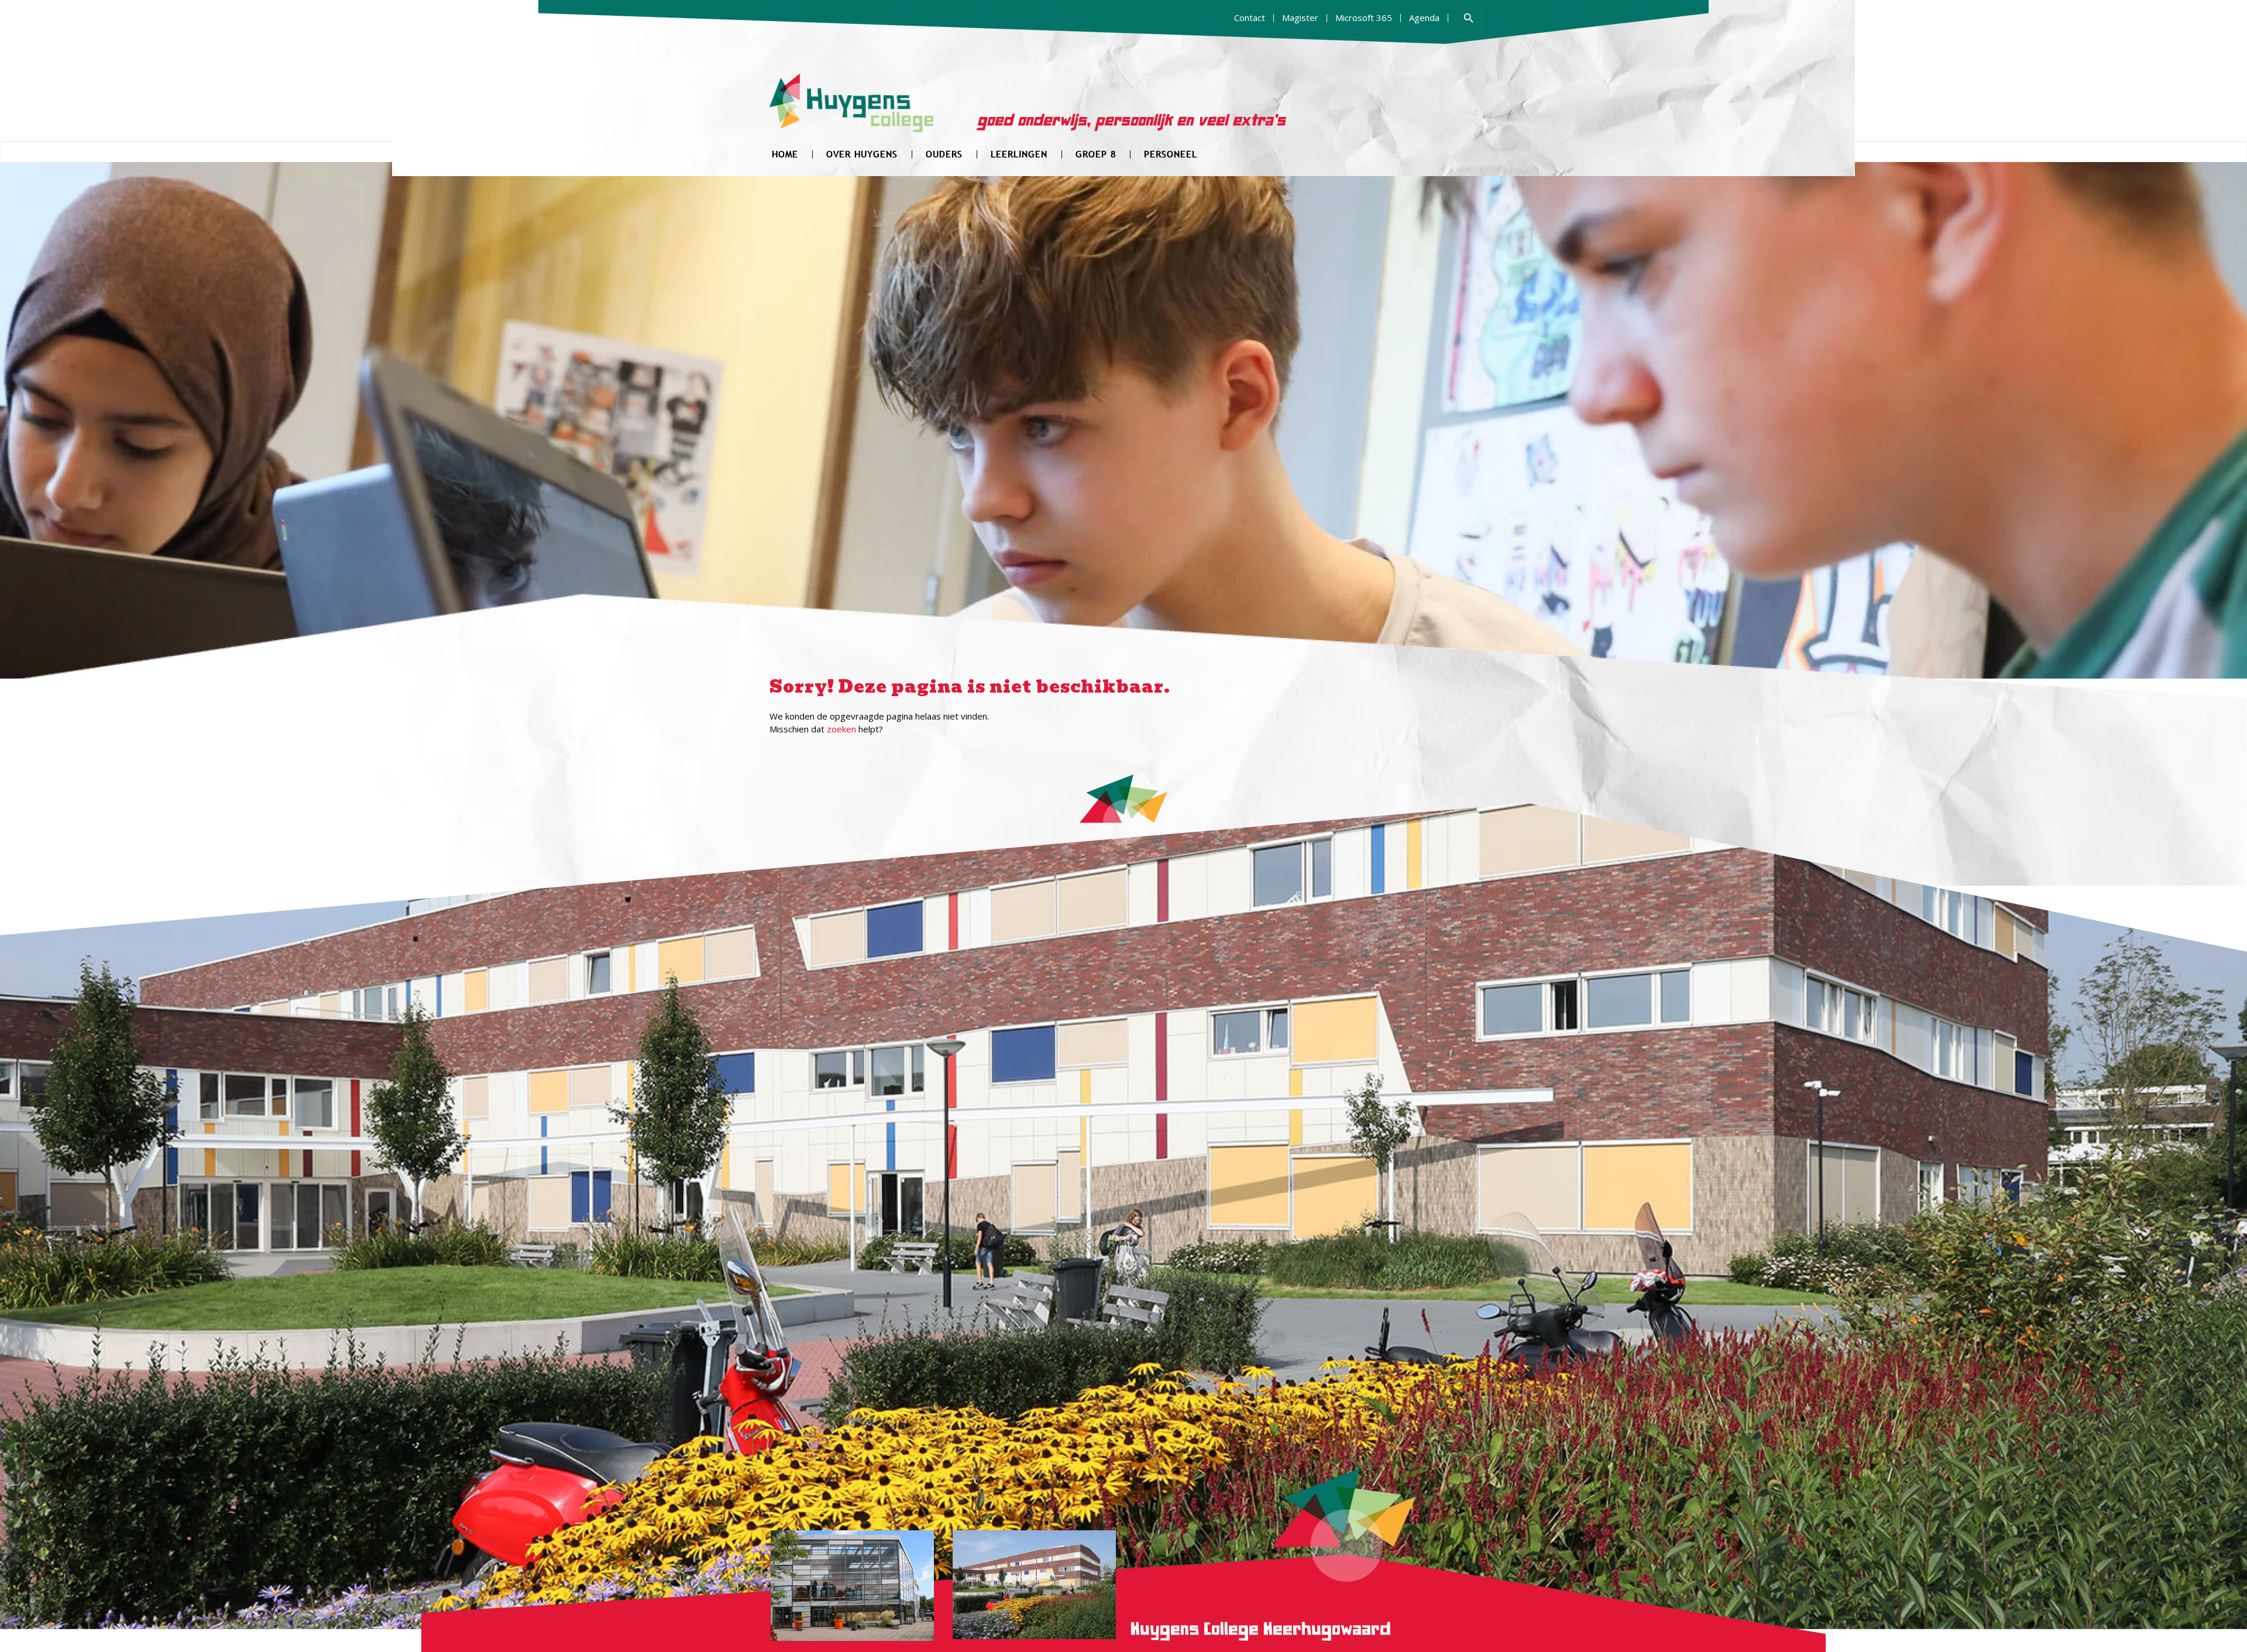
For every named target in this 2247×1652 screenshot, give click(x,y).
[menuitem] (1250, 18)
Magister (1300, 18)
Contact (1250, 18)
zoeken (841, 729)
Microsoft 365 (1364, 18)
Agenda (1424, 18)
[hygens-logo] (852, 110)
